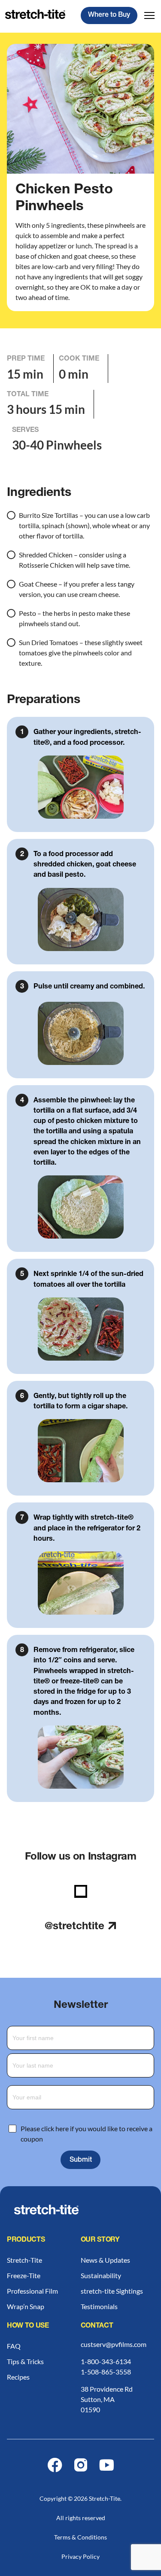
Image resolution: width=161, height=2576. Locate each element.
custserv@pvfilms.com (114, 2344)
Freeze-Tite (24, 2275)
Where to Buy (109, 15)
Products (26, 2240)
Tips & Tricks (25, 2361)
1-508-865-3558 (106, 2372)
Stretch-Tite (24, 2260)
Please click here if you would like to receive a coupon (87, 2134)
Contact (97, 2326)
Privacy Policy (80, 2556)
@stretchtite (74, 1927)
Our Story (100, 2240)
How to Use (28, 2326)
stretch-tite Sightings (112, 2291)
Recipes (18, 2377)
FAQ (14, 2346)
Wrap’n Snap (26, 2306)
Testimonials (99, 2306)
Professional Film (32, 2291)
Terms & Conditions (80, 2537)
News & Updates (105, 2260)
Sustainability (101, 2275)
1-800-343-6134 (106, 2361)
